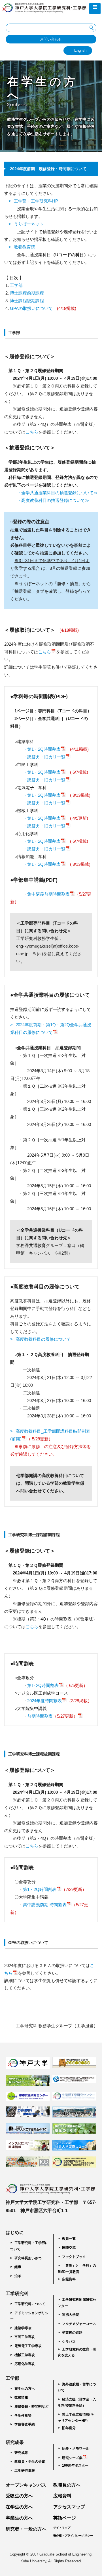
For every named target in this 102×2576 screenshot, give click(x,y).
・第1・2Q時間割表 (42, 749)
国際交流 (69, 2248)
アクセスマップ (69, 2507)
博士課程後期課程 (27, 301)
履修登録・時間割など (31, 2406)
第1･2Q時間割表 (43, 1685)
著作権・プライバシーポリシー (73, 2536)
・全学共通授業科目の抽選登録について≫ (57, 493)
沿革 (18, 2276)
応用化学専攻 (25, 2364)
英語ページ (65, 2518)
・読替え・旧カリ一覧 (44, 757)
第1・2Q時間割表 (40, 1889)
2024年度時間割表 (44, 1701)
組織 (18, 2267)
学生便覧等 (23, 2416)
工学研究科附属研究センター (77, 2303)
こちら (32, 432)
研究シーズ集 (72, 2458)
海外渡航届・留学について (77, 2387)
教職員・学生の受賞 (30, 2462)
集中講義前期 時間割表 (45, 1905)
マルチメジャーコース (79, 2324)
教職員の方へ (67, 2485)
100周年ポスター (75, 2466)
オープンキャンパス (26, 2485)
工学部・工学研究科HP (36, 201)
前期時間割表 (52, 1716)
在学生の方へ (25, 2389)
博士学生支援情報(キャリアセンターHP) (76, 2418)
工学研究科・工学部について (29, 2246)
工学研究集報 (25, 2471)
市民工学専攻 (25, 2337)
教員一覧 (69, 2239)
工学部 (16, 285)
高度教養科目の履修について (43, 1339)
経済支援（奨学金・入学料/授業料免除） (77, 2402)
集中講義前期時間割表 (48, 894)
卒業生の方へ (19, 2518)
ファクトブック (74, 2257)
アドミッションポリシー (29, 2316)
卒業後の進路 (72, 2333)
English (80, 50)
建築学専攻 (23, 2328)
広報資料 (69, 2279)
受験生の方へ (19, 2496)
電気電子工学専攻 (28, 2346)
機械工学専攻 (25, 2355)
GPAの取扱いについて (31, 308)
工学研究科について (30, 2304)
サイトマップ (62, 2528)
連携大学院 (71, 2315)
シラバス (69, 2342)
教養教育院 (25, 247)
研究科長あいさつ (28, 2258)
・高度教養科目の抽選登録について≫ (53, 500)
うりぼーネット (29, 224)
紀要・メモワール (76, 2448)
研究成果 (21, 2453)
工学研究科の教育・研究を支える (77, 2352)
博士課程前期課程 (27, 293)
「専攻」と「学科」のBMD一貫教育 (77, 2269)
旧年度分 (69, 2428)
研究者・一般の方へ (26, 2529)
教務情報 (21, 2397)
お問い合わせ (51, 39)
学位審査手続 (25, 2424)
